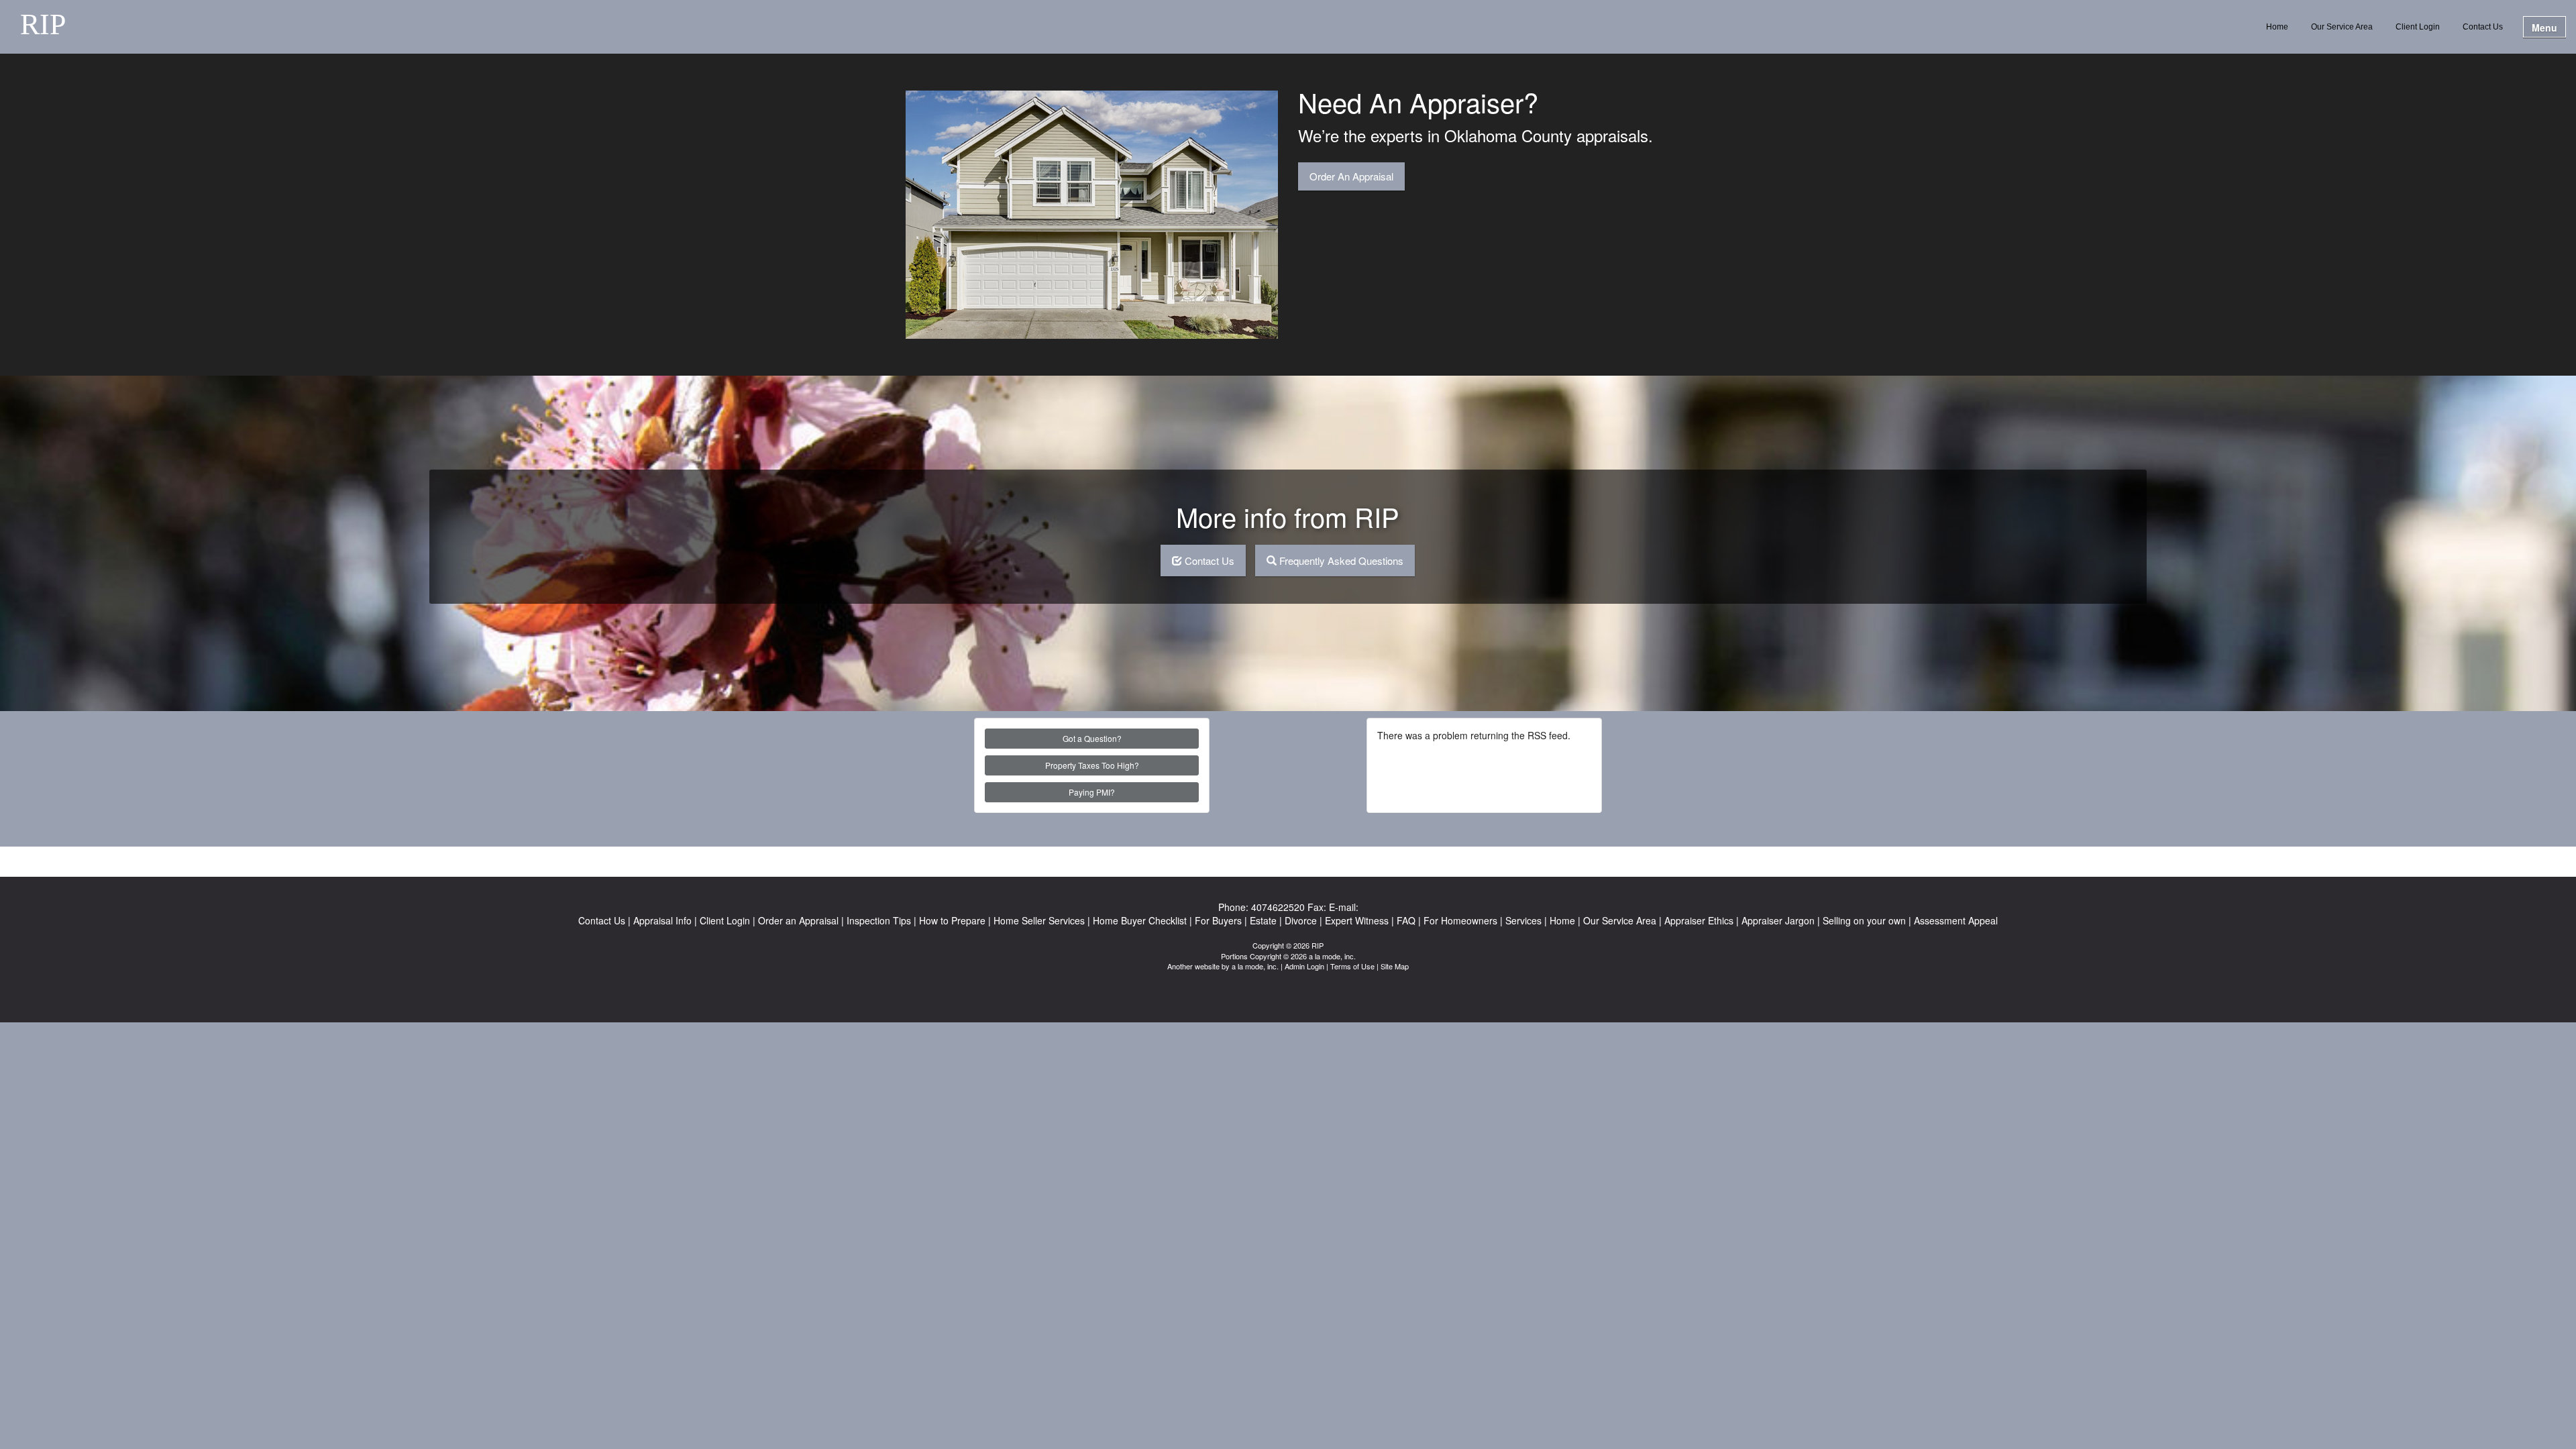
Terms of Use (1352, 966)
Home (2277, 27)
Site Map (1395, 966)
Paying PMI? (1092, 792)
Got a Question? (1092, 738)
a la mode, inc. (1255, 966)
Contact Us (2483, 27)
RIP (43, 25)
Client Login (2418, 27)
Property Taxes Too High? (1092, 765)
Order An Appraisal (1351, 176)
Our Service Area (2342, 27)
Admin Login (1304, 966)
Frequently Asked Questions (1341, 560)
